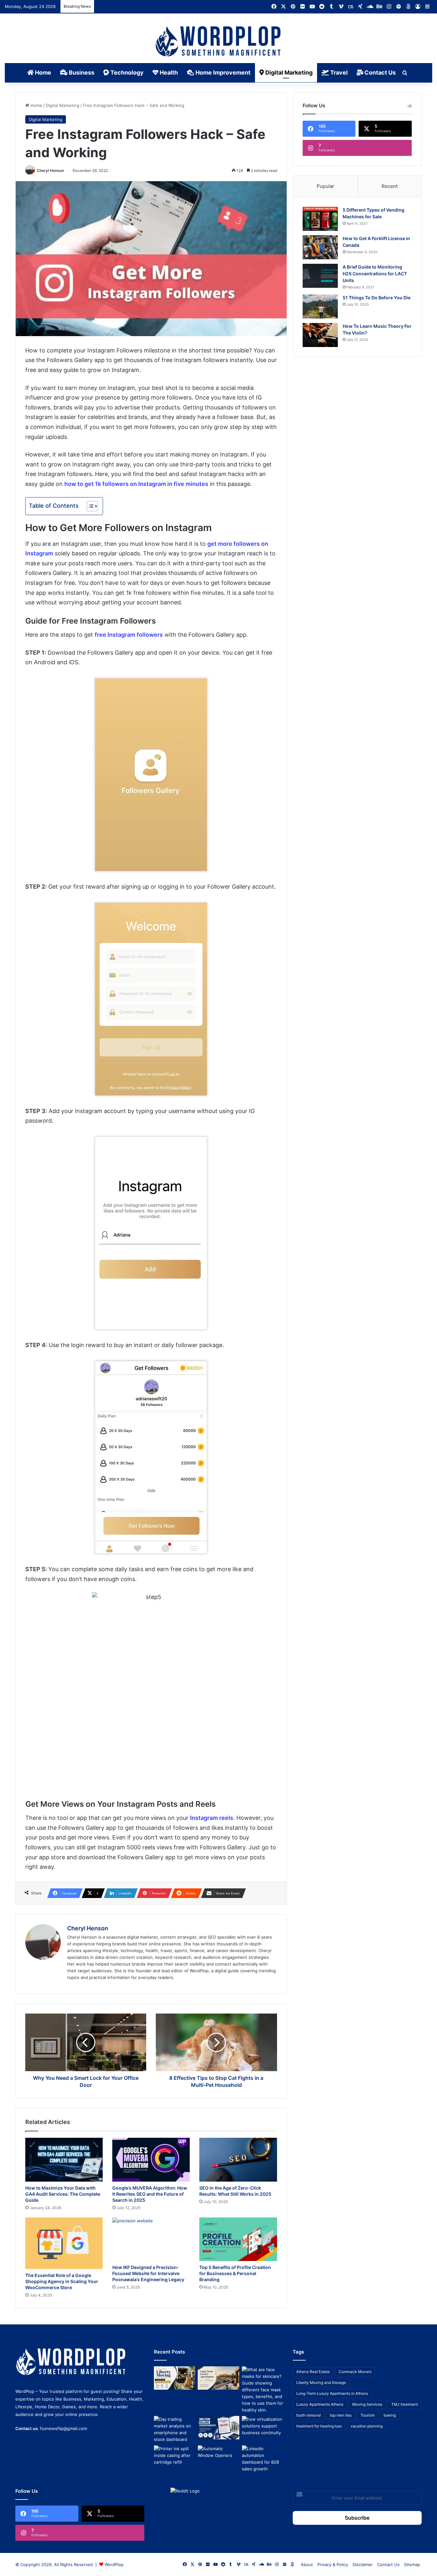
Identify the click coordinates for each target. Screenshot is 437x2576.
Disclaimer (363, 2564)
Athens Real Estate (313, 2372)
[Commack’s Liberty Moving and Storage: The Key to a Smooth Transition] (175, 2378)
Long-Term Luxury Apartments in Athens (332, 2393)
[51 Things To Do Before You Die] (320, 307)
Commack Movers (355, 2372)
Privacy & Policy (333, 2564)
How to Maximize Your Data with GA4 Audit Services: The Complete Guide (63, 2194)
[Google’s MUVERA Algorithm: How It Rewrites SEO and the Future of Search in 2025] (151, 2160)
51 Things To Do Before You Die (377, 298)
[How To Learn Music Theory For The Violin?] (320, 335)
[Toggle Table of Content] (89, 506)
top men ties (341, 2415)
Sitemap (412, 2564)
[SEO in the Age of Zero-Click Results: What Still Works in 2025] (238, 2160)
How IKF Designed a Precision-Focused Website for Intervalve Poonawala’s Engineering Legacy (148, 2273)
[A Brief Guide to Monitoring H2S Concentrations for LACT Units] (320, 276)
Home (42, 73)
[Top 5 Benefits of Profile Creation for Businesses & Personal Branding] (238, 2239)
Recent (390, 186)
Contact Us (379, 73)
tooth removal (309, 2415)
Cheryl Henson (50, 170)
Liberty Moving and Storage (321, 2382)
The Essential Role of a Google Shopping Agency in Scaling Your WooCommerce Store (62, 2281)
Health (168, 73)
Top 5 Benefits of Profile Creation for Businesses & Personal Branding (235, 2273)
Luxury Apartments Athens (320, 2404)
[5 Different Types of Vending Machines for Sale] (320, 219)
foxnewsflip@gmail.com (64, 2428)
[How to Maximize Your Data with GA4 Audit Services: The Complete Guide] (64, 2160)
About (307, 2564)
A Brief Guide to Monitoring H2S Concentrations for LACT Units (375, 274)
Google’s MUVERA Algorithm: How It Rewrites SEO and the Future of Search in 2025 (150, 2194)
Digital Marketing (288, 73)
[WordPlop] (219, 42)
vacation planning (367, 2426)
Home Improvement (222, 73)
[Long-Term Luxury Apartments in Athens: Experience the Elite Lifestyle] (218, 2378)
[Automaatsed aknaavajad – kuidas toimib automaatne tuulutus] (218, 2457)
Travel (338, 73)
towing (390, 2415)
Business (81, 73)
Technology (126, 73)
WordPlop (114, 2564)
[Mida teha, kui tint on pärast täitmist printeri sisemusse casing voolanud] (175, 2457)
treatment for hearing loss (319, 2426)
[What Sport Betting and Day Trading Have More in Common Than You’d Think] (175, 2429)
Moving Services (367, 2404)
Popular (326, 186)
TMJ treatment (405, 2404)
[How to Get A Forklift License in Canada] (320, 247)
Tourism (368, 2415)
